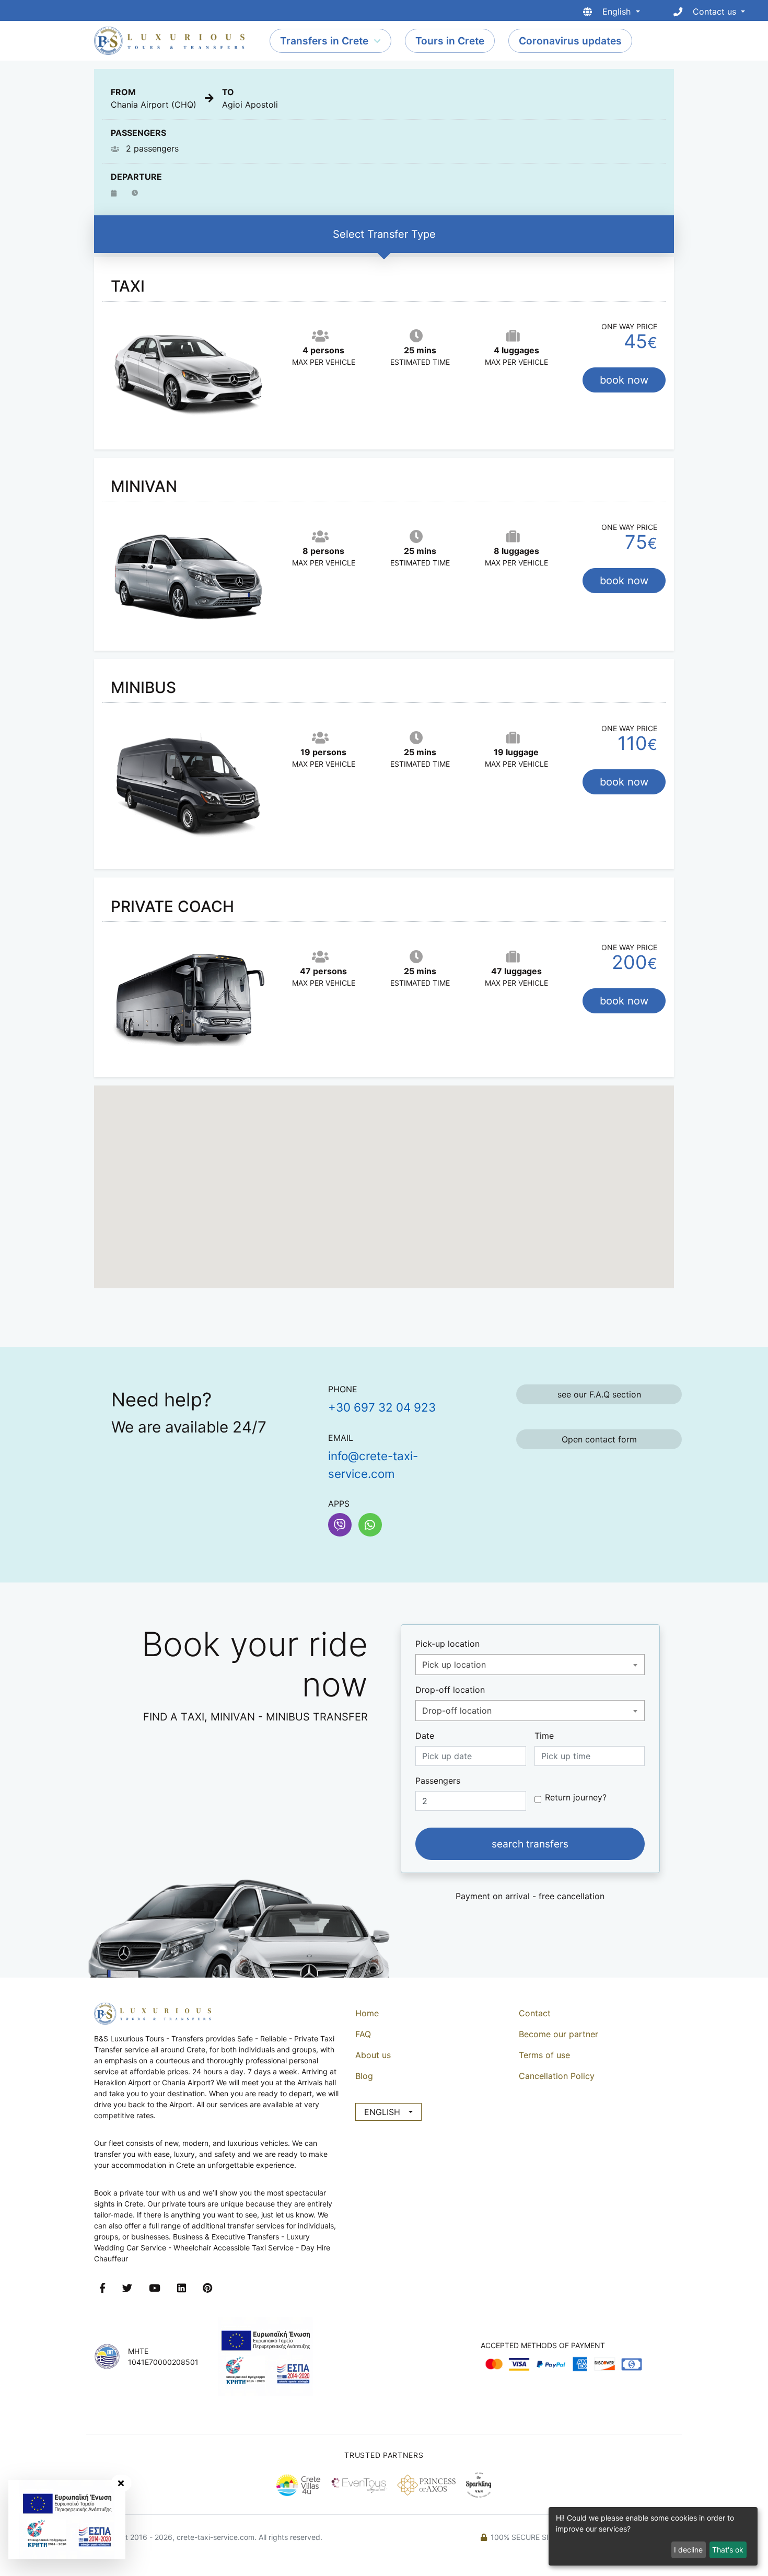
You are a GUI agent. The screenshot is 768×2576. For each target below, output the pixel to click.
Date (425, 1736)
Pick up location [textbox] (454, 1665)
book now (624, 380)
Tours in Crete (450, 41)
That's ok (728, 2550)
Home (367, 2013)
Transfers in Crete (324, 41)
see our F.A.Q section (599, 1394)
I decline (688, 2550)
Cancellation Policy (557, 2076)
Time (544, 1736)
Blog (364, 2076)
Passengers (438, 1781)
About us (373, 2055)
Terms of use (544, 2055)
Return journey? (576, 1797)
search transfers (530, 1844)
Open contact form (599, 1439)
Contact (535, 2013)
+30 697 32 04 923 (382, 1407)
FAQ (363, 2034)
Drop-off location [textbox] (457, 1711)
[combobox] (530, 1665)
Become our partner (558, 2034)
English (382, 2112)
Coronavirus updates (570, 41)
